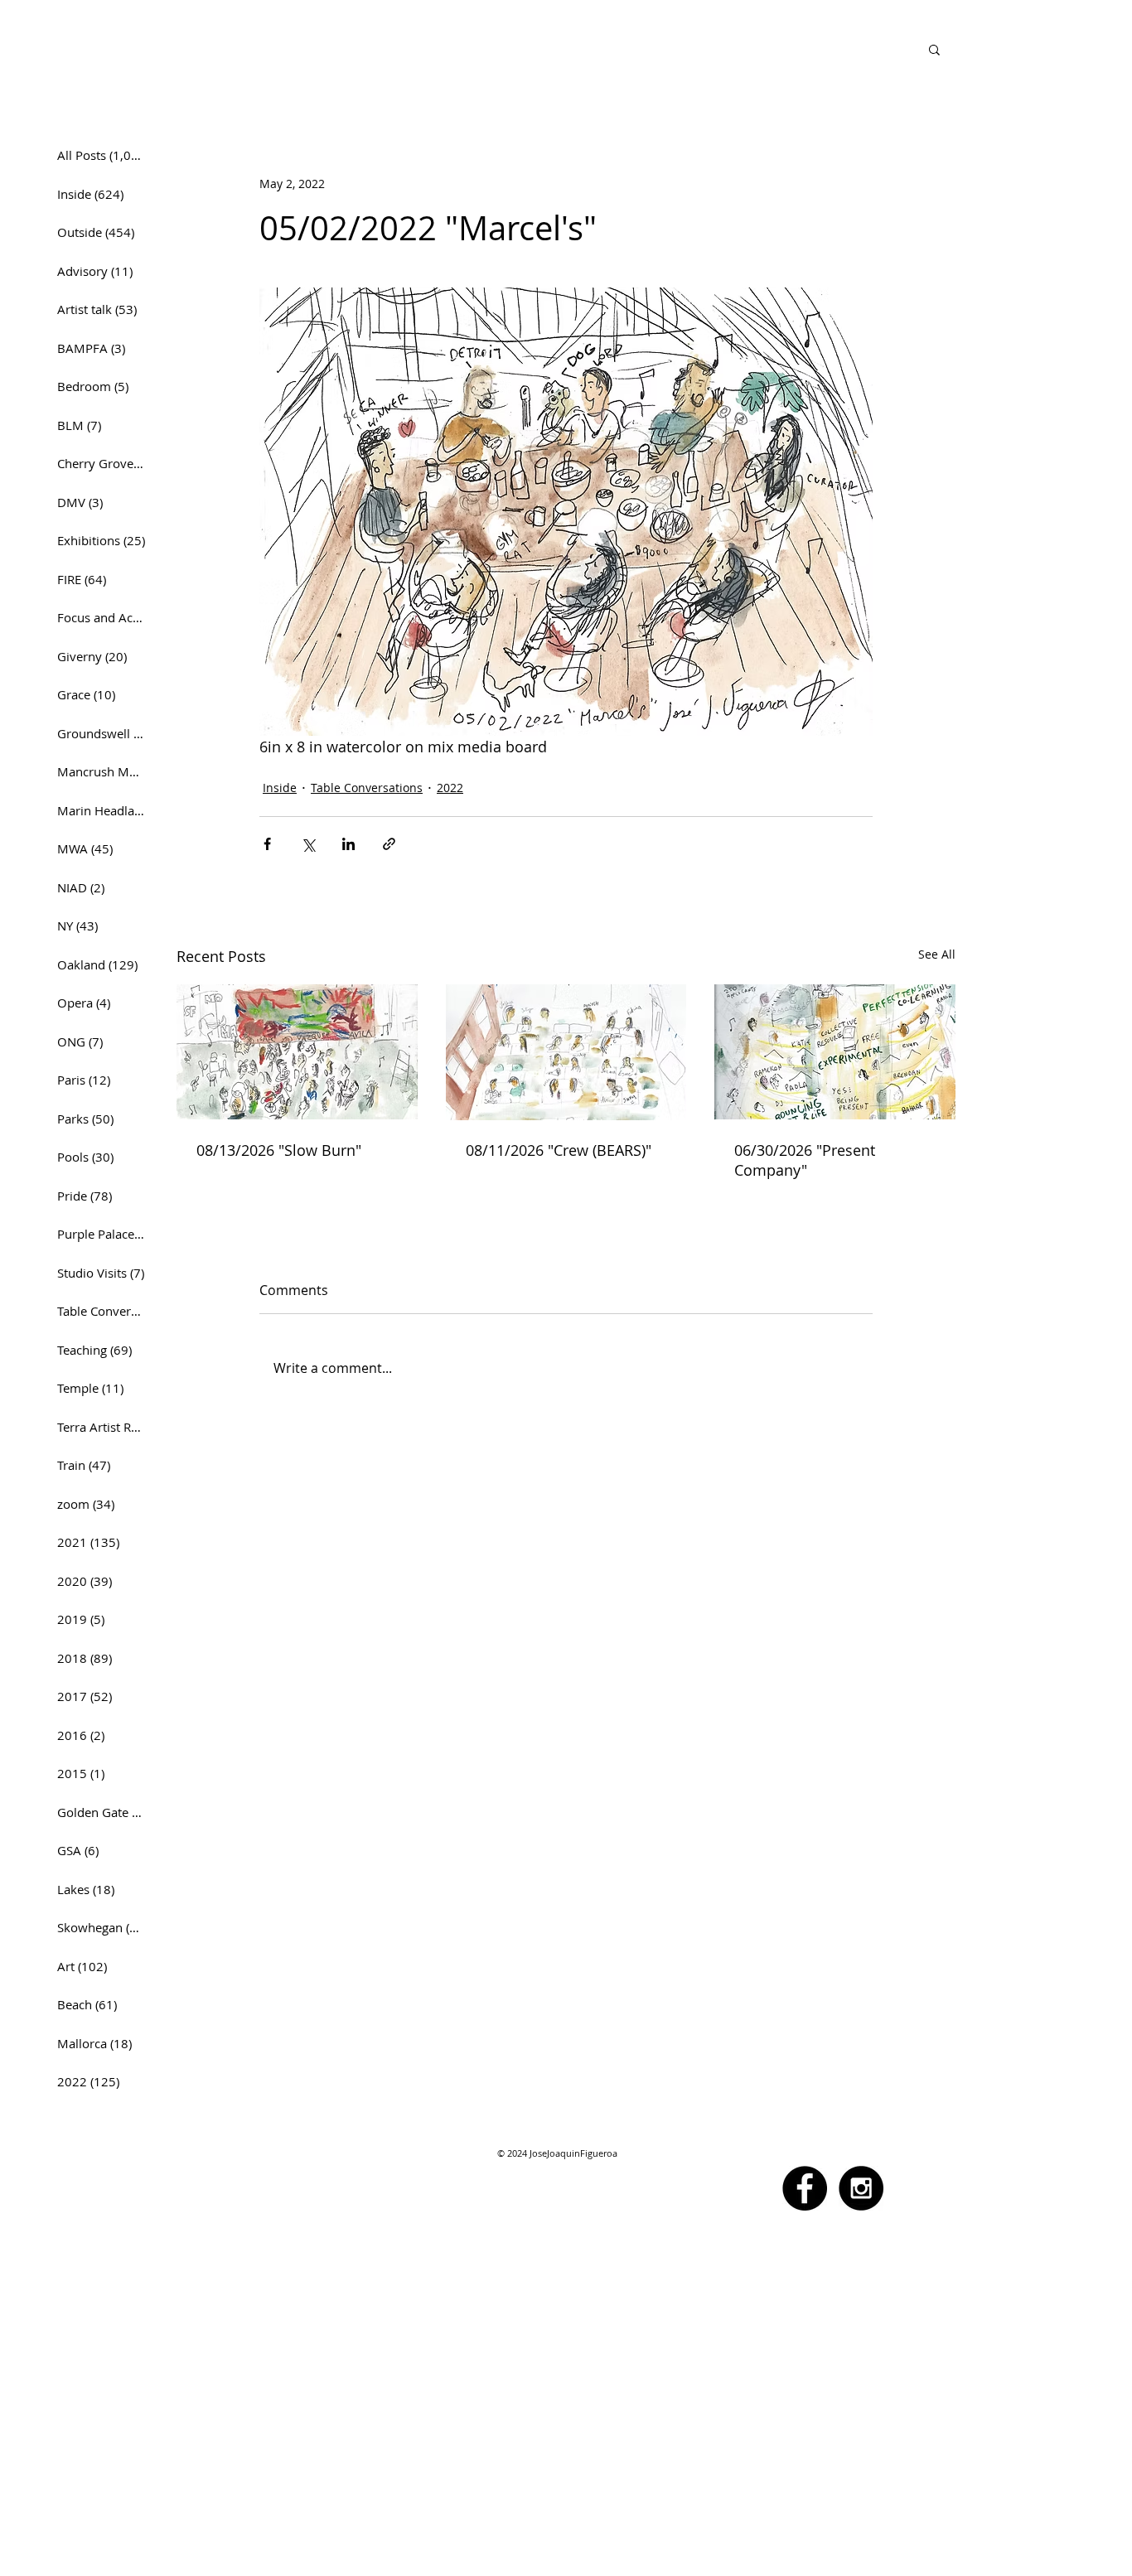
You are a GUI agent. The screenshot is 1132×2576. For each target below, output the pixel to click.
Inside (280, 788)
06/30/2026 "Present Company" (805, 1160)
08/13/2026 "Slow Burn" (279, 1150)
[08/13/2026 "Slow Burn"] (297, 1052)
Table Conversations (367, 788)
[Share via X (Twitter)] (308, 844)
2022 (450, 788)
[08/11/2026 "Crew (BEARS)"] (566, 1052)
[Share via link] (389, 844)
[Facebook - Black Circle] (805, 2188)
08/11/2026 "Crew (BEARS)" (559, 1150)
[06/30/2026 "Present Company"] (835, 1052)
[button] (934, 49)
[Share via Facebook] (267, 844)
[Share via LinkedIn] (348, 844)
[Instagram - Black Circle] (861, 2188)
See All (937, 954)
